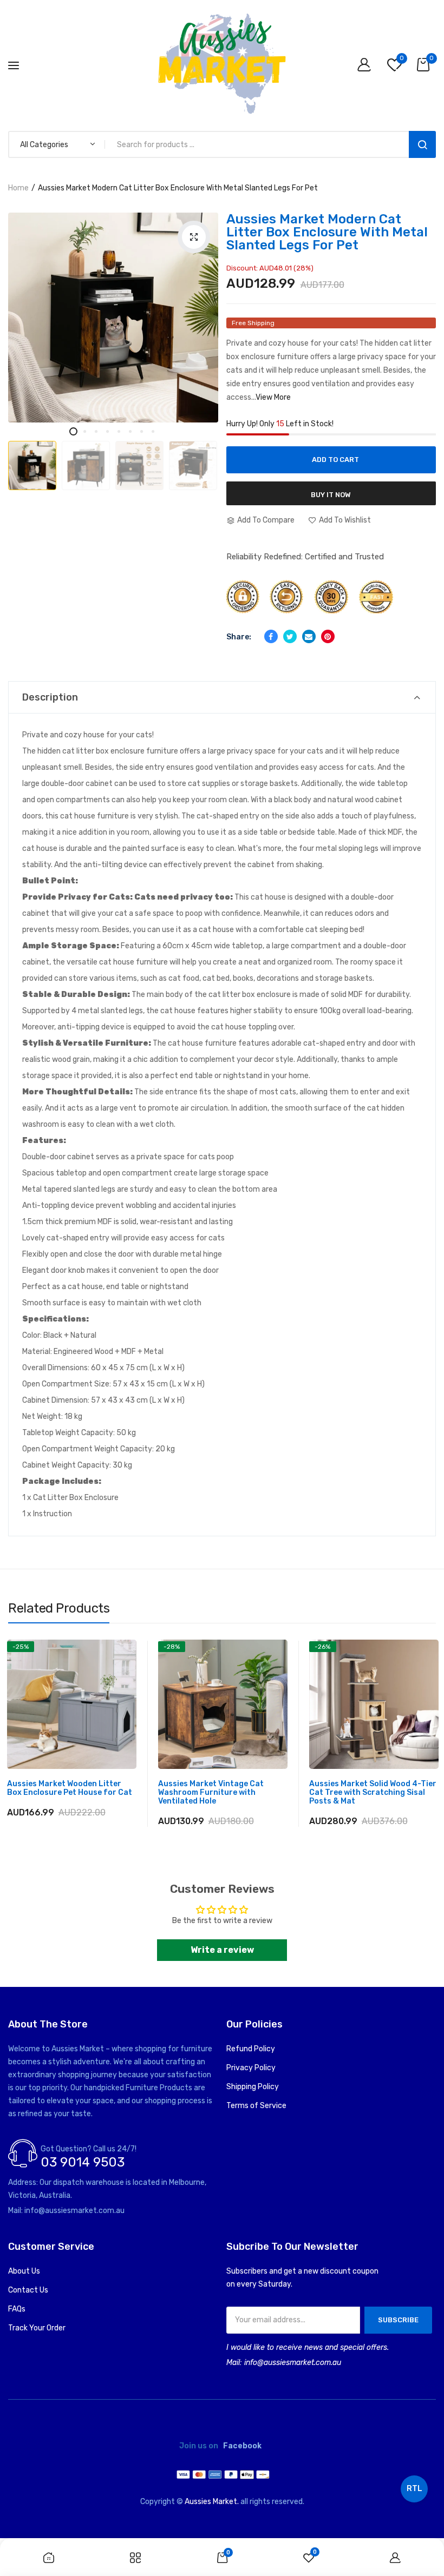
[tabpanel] (113, 318)
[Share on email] (309, 636)
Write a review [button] (222, 1950)
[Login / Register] (367, 66)
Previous (30, 449)
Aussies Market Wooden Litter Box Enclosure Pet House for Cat (70, 1788)
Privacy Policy (251, 2068)
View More (273, 397)
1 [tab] (73, 431)
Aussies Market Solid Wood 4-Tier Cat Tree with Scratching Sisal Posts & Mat (373, 1793)
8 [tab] (153, 431)
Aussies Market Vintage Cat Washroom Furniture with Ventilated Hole (211, 1793)
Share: (239, 637)
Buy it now (331, 495)
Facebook (242, 2446)
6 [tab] (130, 431)
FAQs (17, 2309)
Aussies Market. (212, 2502)
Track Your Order (37, 2328)
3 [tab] (96, 431)
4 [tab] (107, 431)
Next (199, 449)
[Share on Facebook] (271, 636)
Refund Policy (251, 2049)
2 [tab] (85, 431)
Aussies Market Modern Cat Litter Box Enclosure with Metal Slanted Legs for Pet (327, 232)
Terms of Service (256, 2106)
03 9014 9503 (83, 2162)
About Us (24, 2271)
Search (422, 144)
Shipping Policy (253, 2087)
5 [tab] (119, 431)
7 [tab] (142, 431)
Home (18, 188)
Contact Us (28, 2290)
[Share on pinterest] (328, 636)
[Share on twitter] (290, 636)
